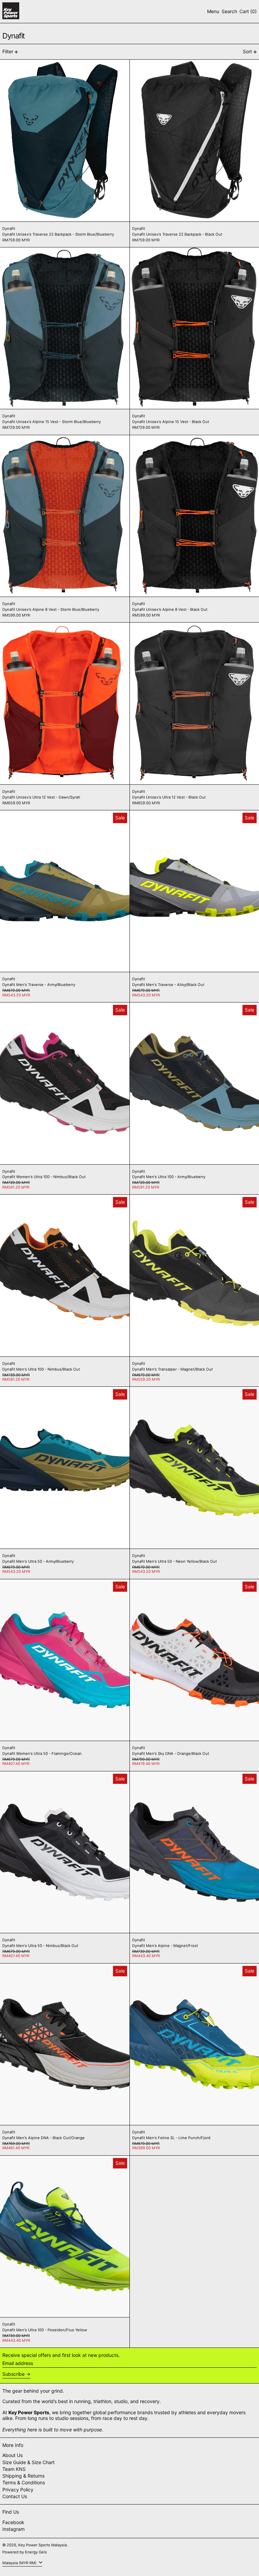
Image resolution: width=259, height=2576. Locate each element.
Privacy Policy (18, 2490)
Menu (213, 11)
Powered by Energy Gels (25, 2552)
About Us (12, 2455)
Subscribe (13, 2374)
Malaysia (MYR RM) (20, 2563)
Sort (247, 51)
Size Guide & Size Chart (28, 2462)
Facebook (13, 2522)
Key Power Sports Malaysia (42, 2545)
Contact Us (15, 2496)
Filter (8, 51)
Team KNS (14, 2469)
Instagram (13, 2529)
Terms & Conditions (24, 2482)
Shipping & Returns (23, 2476)
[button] (229, 12)
